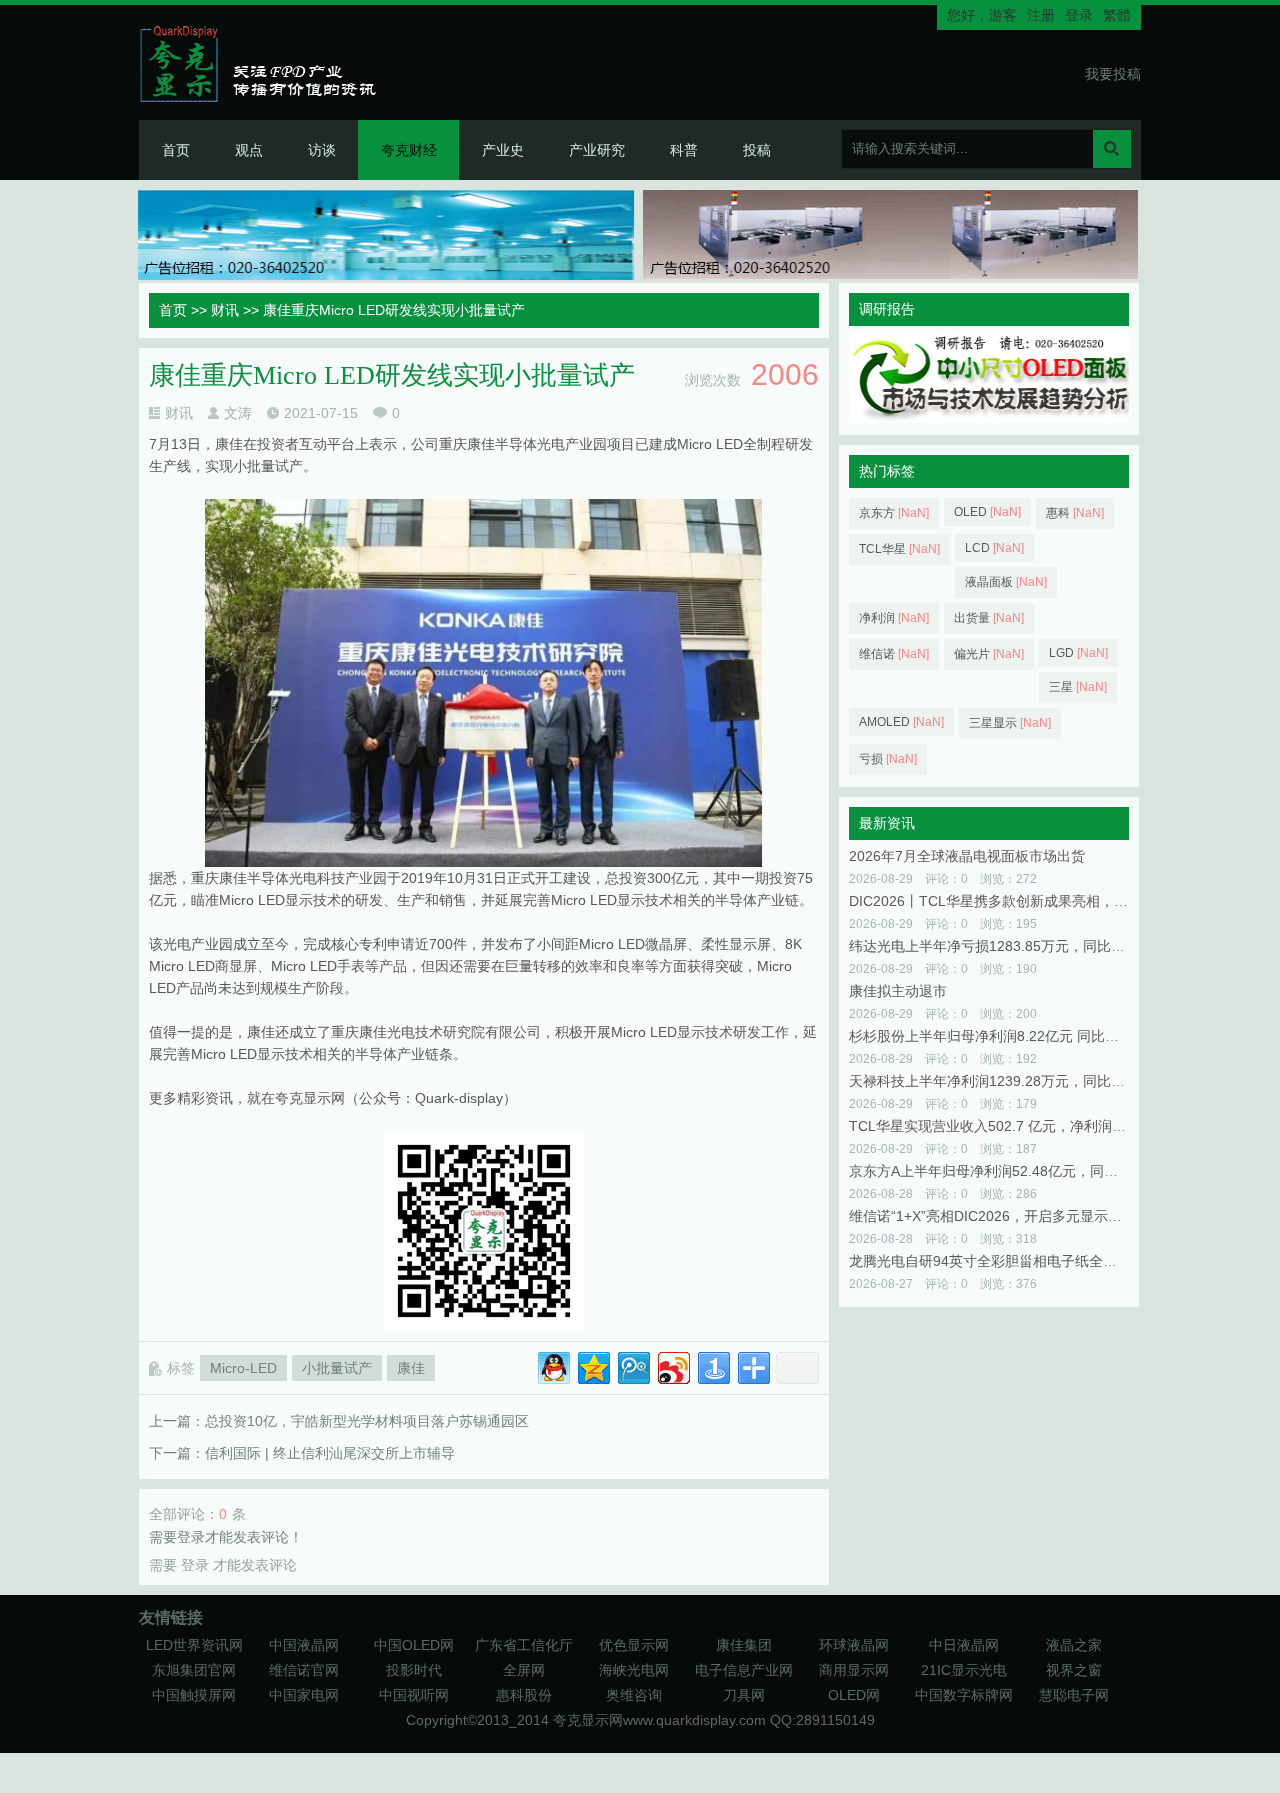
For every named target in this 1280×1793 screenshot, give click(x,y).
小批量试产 (337, 1368)
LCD (994, 548)
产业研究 (597, 150)
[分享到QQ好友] (552, 1365)
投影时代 (414, 1670)
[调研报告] (989, 418)
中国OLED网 (414, 1645)
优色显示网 (634, 1645)
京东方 (894, 513)
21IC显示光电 (964, 1670)
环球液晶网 (854, 1645)
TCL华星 (899, 549)
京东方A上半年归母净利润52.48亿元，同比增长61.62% (1021, 1171)
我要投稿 (1113, 74)
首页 (176, 150)
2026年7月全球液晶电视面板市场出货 (967, 856)
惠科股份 (524, 1695)
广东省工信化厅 (524, 1645)
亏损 (888, 759)
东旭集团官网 (194, 1670)
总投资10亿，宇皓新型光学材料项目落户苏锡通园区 (367, 1421)
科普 (684, 150)
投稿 (757, 150)
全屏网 (524, 1670)
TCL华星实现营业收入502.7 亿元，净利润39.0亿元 (1008, 1126)
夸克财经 (409, 150)
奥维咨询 (634, 1695)
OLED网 (854, 1695)
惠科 (1075, 513)
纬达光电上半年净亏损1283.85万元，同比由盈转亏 (1008, 946)
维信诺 (894, 654)
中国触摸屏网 (194, 1695)
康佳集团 (744, 1645)
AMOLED (901, 722)
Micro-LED (243, 1368)
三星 (1078, 687)
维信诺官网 (304, 1670)
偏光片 (989, 654)
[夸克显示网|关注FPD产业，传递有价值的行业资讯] (266, 63)
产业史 (503, 150)
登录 (1079, 15)
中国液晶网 (304, 1645)
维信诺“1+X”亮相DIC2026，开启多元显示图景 (992, 1216)
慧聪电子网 (1074, 1695)
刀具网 (744, 1695)
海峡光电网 (634, 1670)
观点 (249, 150)
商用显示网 (854, 1670)
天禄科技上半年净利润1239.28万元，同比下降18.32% (1018, 1081)
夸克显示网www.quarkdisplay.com (661, 1720)
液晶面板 (1006, 582)
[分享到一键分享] (712, 1365)
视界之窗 (1074, 1670)
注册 (1041, 15)
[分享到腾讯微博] (632, 1365)
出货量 (989, 618)
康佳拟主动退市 (898, 991)
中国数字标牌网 (964, 1695)
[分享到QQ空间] (592, 1365)
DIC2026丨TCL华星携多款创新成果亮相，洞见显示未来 (1023, 901)
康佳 (411, 1368)
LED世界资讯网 (194, 1645)
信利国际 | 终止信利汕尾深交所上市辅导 (330, 1453)
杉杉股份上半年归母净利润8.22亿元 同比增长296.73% (1019, 1036)
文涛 (238, 413)
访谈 (322, 150)
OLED (987, 512)
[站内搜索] (1112, 149)
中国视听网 (414, 1695)
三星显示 (1010, 723)
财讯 (225, 310)
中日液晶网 (964, 1645)
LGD (1078, 653)
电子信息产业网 (744, 1670)
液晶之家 (1074, 1645)
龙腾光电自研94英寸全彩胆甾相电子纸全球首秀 (997, 1261)
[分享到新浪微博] (672, 1365)
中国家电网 (304, 1695)
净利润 (894, 618)
